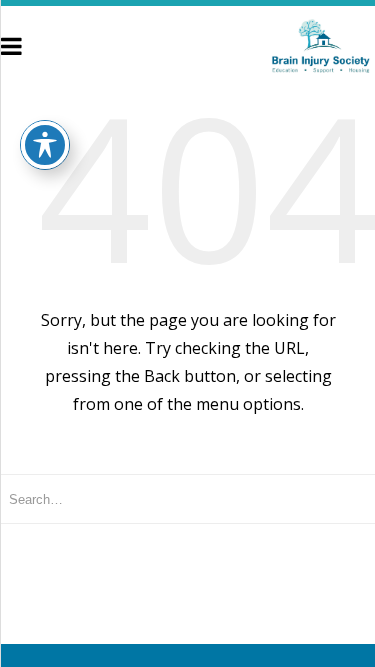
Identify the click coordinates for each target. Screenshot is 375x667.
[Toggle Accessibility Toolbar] (45, 145)
